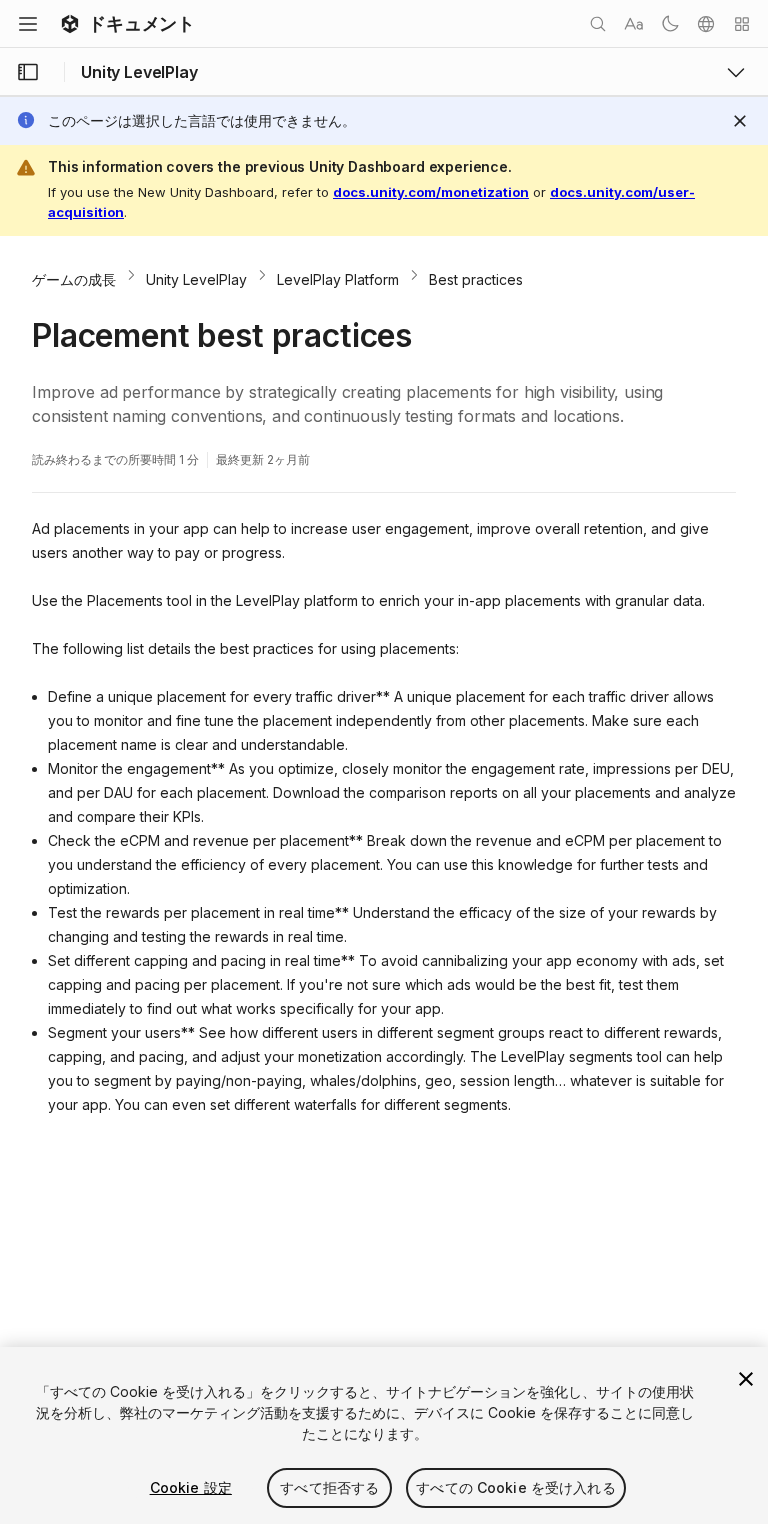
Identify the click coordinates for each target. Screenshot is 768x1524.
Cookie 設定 (191, 1487)
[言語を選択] (706, 24)
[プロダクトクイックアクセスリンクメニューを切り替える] (736, 72)
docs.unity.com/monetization (431, 192)
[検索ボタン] (598, 24)
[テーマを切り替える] (670, 24)
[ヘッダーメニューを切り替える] (28, 24)
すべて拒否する (329, 1487)
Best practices (476, 279)
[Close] (740, 121)
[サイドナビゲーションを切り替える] (28, 72)
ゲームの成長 (74, 279)
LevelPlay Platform (338, 279)
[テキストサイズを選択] (634, 24)
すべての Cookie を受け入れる (516, 1487)
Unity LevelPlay (196, 279)
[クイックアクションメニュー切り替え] (742, 24)
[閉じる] (746, 1379)
